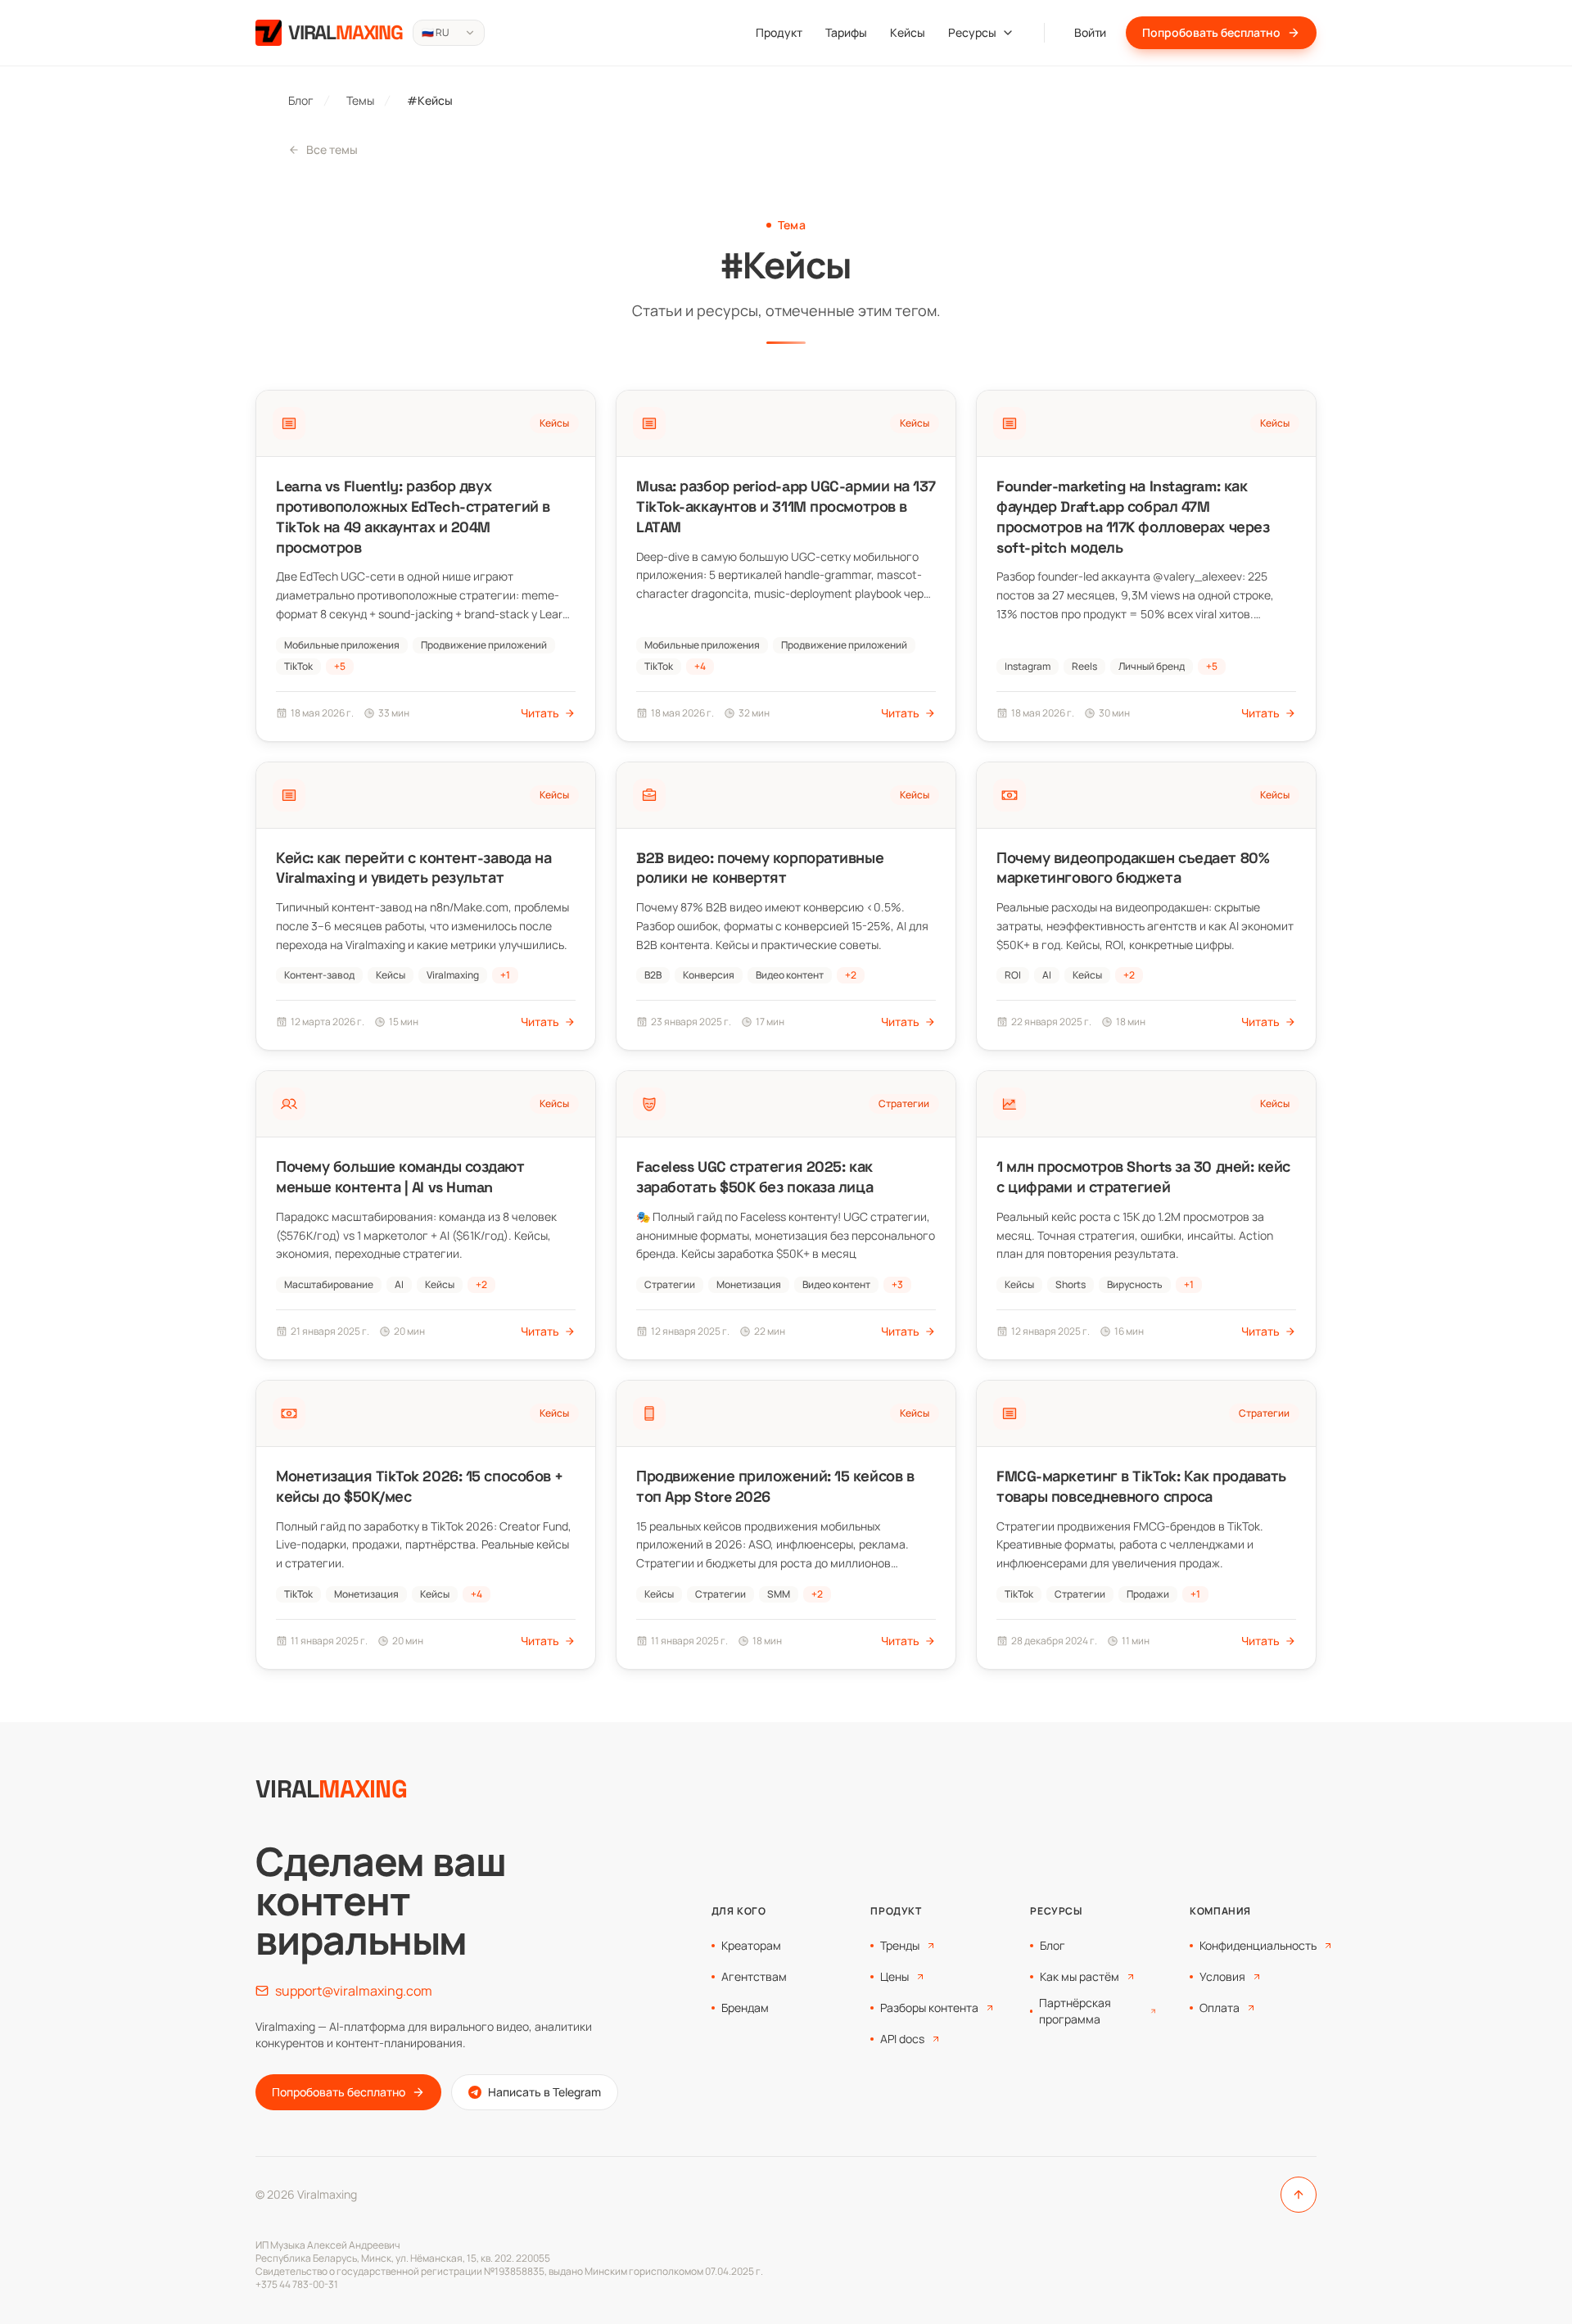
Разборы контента (929, 2008)
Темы (360, 100)
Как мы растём (1080, 1976)
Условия (1222, 1976)
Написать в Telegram (544, 2092)
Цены (894, 1976)
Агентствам (754, 1976)
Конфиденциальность (1258, 1945)
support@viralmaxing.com (354, 1991)
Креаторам (751, 1945)
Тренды (900, 1945)
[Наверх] (1299, 2195)
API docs (902, 2039)
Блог (301, 100)
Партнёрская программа (1075, 2011)
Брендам (745, 2008)
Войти (1090, 32)
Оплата (1220, 2008)
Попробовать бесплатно (1211, 32)
